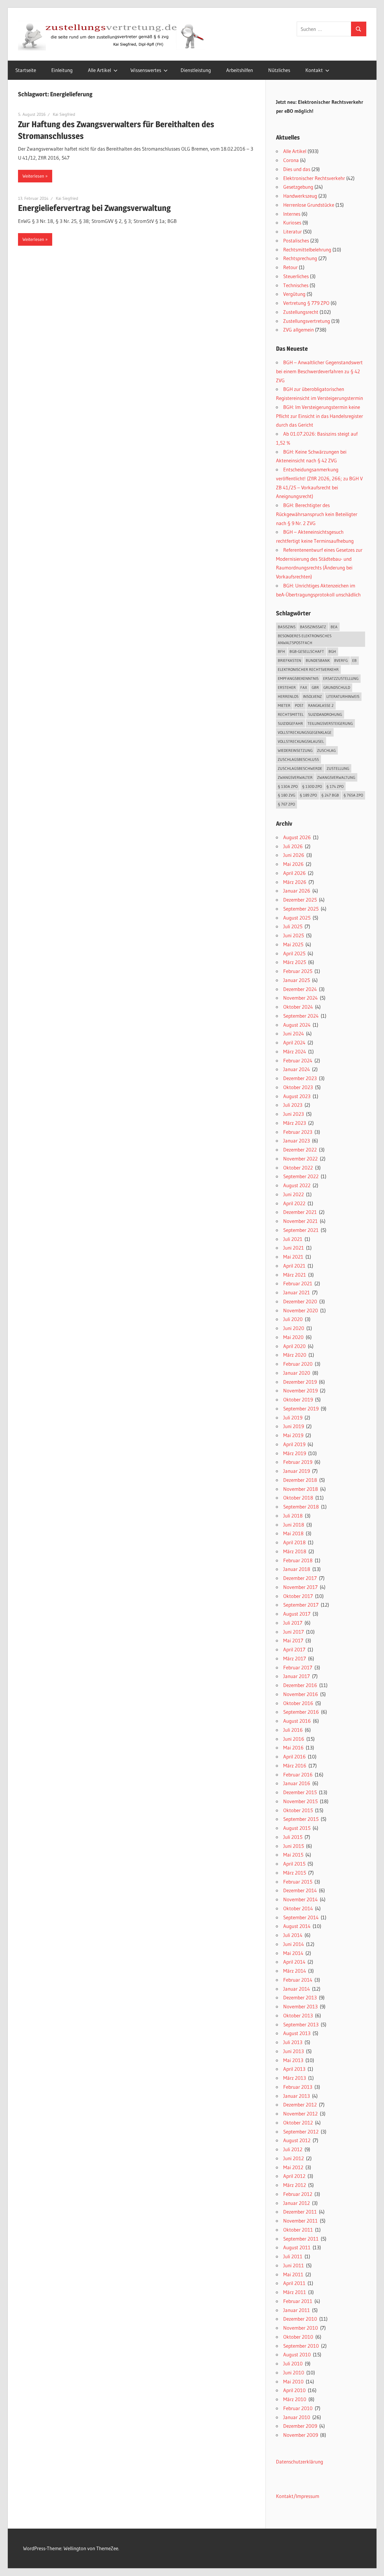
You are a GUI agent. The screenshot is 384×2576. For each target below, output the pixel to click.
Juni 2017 (294, 1632)
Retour (290, 267)
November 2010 (301, 2328)
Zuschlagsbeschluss (298, 759)
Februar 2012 (298, 2194)
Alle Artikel (99, 70)
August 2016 (297, 1721)
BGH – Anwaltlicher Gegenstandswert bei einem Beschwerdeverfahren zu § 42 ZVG (319, 371)
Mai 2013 (293, 2060)
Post (299, 705)
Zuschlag (326, 750)
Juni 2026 (294, 855)
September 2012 (301, 2132)
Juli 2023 (293, 1105)
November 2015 (300, 1801)
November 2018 (301, 1489)
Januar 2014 (297, 1989)
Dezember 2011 (300, 2212)
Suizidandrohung (325, 714)
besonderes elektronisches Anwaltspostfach (305, 639)
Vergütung (294, 294)
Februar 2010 (298, 2408)
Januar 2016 (297, 1783)
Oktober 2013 (298, 2015)
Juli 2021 (293, 1239)
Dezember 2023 (300, 1078)
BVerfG (341, 660)
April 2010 (294, 2390)
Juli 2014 (293, 1935)
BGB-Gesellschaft (307, 651)
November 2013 (300, 2006)
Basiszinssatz (313, 627)
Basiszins (287, 627)
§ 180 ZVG (286, 795)
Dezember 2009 (300, 2426)
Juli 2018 (293, 1516)
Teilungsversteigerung (330, 723)
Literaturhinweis (343, 696)
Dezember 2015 (300, 1792)
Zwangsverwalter (295, 777)
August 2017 (297, 1614)
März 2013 (295, 2078)
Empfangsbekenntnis (298, 678)
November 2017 (300, 1587)
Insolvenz (312, 696)
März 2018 (295, 1551)
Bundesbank (318, 660)
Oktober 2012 (298, 2123)
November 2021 (300, 1221)
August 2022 (297, 1185)
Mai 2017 (293, 1640)
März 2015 (295, 1873)
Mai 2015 (293, 1855)
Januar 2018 (297, 1569)
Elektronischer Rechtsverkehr (314, 178)
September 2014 (301, 1917)
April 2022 (294, 1203)
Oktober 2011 (298, 2230)
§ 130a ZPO (288, 786)
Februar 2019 (298, 1462)
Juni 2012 (294, 2158)
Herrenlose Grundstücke (309, 205)
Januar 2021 (297, 1292)
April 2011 (294, 2283)
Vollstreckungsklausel (301, 741)
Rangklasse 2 (321, 705)
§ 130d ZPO (312, 786)
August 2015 (297, 1828)
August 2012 (297, 2140)
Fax (304, 687)
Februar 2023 (298, 1132)
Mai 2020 (293, 1337)
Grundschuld (337, 687)
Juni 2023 (294, 1114)
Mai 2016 (293, 1747)
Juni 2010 (294, 2372)
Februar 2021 (298, 1283)
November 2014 (300, 1899)
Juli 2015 (293, 1837)
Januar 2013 (297, 2096)
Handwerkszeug (300, 196)
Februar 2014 (298, 1980)
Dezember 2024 (300, 989)
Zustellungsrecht (301, 312)
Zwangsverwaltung (336, 777)
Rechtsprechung (300, 258)
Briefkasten (289, 660)
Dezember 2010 (300, 2319)
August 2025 (297, 918)
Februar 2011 (298, 2301)
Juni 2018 (294, 1525)
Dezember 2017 (300, 1578)
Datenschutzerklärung (300, 2462)
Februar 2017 (298, 1667)
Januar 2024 (297, 1069)
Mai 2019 (293, 1435)
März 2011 (295, 2292)
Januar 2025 (297, 980)
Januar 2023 (297, 1141)
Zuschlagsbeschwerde (300, 768)
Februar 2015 (298, 1882)
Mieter (284, 705)
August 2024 (297, 1025)
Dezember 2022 (300, 1150)
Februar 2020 (298, 1364)
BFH (281, 651)
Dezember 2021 (300, 1212)
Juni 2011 (294, 2265)
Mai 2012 (293, 2167)
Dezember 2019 (300, 1382)
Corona (291, 160)
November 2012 (300, 2114)
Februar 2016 (298, 1774)
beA (334, 627)
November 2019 (300, 1390)
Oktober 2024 (298, 1007)
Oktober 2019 (298, 1399)
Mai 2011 (293, 2274)
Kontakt (314, 70)
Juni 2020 (294, 1328)
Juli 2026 (293, 846)
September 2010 (301, 2346)
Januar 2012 (297, 2203)
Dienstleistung (196, 70)
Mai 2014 (293, 1953)
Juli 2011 (293, 2256)
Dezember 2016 (300, 1685)
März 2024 (295, 1051)
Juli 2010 (293, 2363)
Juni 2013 (294, 2051)
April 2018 (294, 1542)
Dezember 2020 (300, 1301)
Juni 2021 (294, 1248)
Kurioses (292, 222)
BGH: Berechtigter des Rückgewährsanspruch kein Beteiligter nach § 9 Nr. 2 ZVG (317, 514)
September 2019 (301, 1408)
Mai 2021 (293, 1257)
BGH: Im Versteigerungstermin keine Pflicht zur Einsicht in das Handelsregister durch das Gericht (319, 416)
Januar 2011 (297, 2310)
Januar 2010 (297, 2417)
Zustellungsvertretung (307, 321)
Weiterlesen (33, 176)
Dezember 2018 (300, 1480)
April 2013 (294, 2069)
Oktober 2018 (298, 1498)
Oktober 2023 (298, 1087)
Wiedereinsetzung (295, 750)
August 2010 (297, 2354)
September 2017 (301, 1605)
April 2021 (294, 1266)
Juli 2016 (293, 1730)
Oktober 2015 (298, 1810)
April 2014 (294, 1962)
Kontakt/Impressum (298, 2496)
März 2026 (295, 882)
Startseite (26, 70)
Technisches (296, 285)
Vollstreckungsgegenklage (305, 732)
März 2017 (295, 1658)
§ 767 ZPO (286, 804)
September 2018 (301, 1507)
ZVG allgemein (298, 330)
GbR (315, 687)
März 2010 (295, 2399)
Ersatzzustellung (341, 678)
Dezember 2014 (300, 1890)
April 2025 (294, 953)
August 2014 (297, 1926)
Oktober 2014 (298, 1908)
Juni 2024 (294, 1033)
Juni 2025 (294, 935)
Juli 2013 (293, 2042)
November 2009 (301, 2435)
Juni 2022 (294, 1194)
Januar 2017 (297, 1676)
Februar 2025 (298, 971)
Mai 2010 (293, 2381)
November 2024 (300, 998)
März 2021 (295, 1275)
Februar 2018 (298, 1560)
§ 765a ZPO (353, 795)
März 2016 (295, 1765)
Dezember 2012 (300, 2105)
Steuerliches (296, 276)
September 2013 (301, 2024)
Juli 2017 (293, 1623)
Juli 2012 (293, 2149)
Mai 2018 (293, 1533)
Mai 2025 (293, 944)
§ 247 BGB (330, 795)
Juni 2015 (294, 1846)
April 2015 (294, 1864)
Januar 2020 (297, 1373)
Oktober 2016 (298, 1703)
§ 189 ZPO (308, 795)
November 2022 (300, 1159)
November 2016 (301, 1694)
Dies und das (297, 169)
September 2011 (301, 2239)
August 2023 (297, 1096)
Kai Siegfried (64, 114)
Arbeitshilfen (240, 70)
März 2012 (295, 2185)
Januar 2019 (297, 1471)
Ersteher (287, 687)
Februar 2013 (298, 2087)
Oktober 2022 (298, 1168)
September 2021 (301, 1230)
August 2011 (297, 2247)
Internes (292, 214)
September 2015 (301, 1819)
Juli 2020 (293, 1319)
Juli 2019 (293, 1417)
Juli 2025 (293, 926)
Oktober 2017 (298, 1596)
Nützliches (279, 70)
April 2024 (294, 1042)
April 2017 (294, 1649)
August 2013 (297, 2033)
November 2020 (301, 1310)
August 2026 (297, 837)
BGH (332, 651)
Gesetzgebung (298, 187)
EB (354, 660)
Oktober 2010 (298, 2337)
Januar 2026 (297, 891)
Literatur (292, 231)
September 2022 (301, 1176)
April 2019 (294, 1444)
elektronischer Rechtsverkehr (308, 669)
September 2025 (301, 909)
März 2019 (295, 1453)
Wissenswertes (146, 70)
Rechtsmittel (291, 714)
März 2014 (295, 1971)
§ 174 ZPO (335, 786)
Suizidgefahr (290, 723)
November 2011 (300, 2221)
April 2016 (294, 1756)
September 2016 (301, 1712)
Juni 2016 (294, 1739)
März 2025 (295, 962)
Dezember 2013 (300, 1997)
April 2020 (294, 1346)
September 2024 (301, 1016)
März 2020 (295, 1355)
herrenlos (288, 696)
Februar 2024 (298, 1060)
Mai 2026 (293, 864)
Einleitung (62, 70)
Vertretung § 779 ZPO (306, 303)
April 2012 (294, 2176)
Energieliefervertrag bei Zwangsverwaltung (94, 208)
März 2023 (295, 1123)
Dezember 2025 (300, 900)
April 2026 (294, 873)
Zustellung (338, 768)
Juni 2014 (294, 1944)
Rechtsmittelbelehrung (307, 249)
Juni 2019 (294, 1426)
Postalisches (296, 240)
